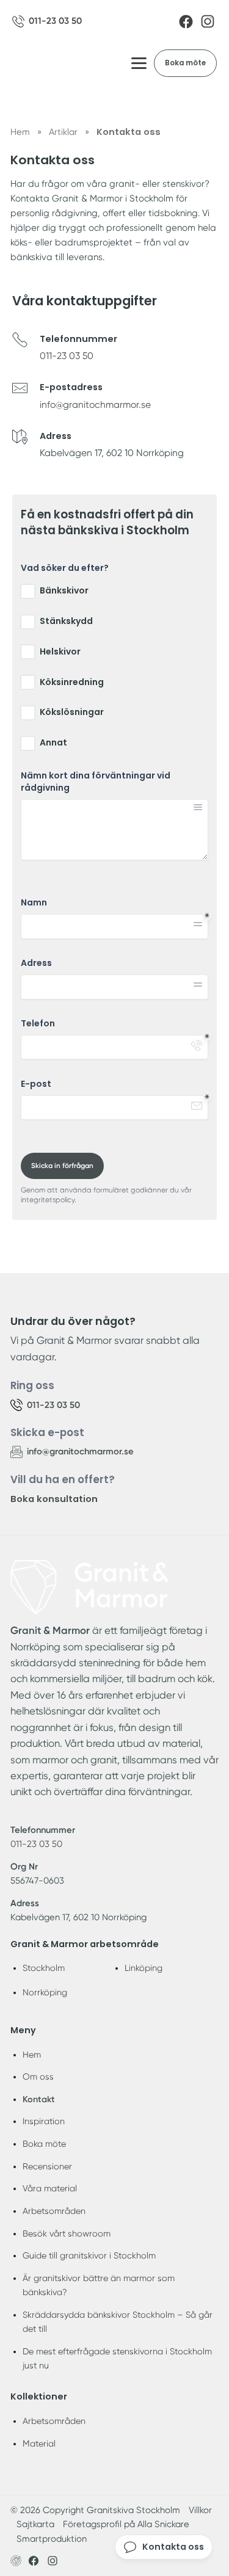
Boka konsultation (54, 1499)
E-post (36, 1084)
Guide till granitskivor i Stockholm (89, 2255)
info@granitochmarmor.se (95, 405)
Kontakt (39, 2099)
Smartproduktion (52, 2539)
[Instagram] (208, 21)
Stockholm (44, 1968)
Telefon (38, 1024)
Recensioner (47, 2166)
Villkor (200, 2510)
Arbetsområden (54, 2211)
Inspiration (44, 2121)
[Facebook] (186, 22)
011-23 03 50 (67, 356)
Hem (32, 2055)
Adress (36, 963)
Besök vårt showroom (67, 2233)
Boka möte (185, 63)
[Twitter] (53, 2561)
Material (39, 2444)
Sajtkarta (35, 2524)
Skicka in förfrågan (62, 1166)
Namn (34, 903)
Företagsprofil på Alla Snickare (126, 2524)
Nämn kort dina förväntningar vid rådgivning (96, 782)
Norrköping (45, 1992)
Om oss (38, 2077)
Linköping (144, 1968)
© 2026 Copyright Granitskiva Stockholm (95, 2510)
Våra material (50, 2188)
